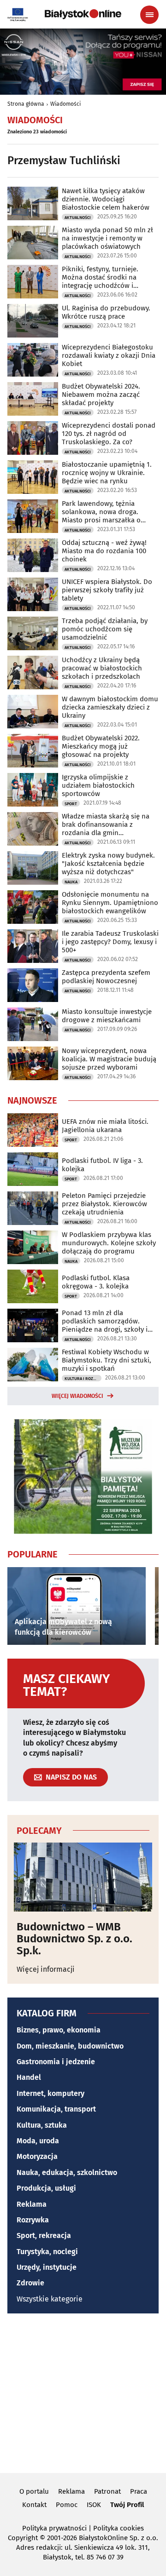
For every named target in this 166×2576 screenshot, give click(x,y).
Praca (139, 2491)
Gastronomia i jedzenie (56, 2062)
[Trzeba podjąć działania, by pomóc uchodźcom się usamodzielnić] (33, 633)
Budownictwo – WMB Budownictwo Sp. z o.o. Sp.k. (74, 1939)
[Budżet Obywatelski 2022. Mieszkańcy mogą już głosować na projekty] (33, 751)
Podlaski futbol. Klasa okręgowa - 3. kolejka (96, 1282)
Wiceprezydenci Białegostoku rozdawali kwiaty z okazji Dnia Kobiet (109, 355)
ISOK (94, 2505)
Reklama (32, 2204)
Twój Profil (127, 2505)
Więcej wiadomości (77, 1396)
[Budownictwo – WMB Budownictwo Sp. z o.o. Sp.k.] (83, 1877)
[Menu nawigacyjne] (149, 15)
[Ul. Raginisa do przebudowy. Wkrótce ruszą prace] (33, 321)
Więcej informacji (46, 1969)
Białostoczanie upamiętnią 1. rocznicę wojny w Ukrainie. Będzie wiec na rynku (107, 473)
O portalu (34, 2491)
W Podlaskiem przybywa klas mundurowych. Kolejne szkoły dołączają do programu (109, 1243)
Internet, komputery (50, 2093)
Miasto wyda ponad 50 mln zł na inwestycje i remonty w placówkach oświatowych (107, 238)
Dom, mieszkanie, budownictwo (70, 2046)
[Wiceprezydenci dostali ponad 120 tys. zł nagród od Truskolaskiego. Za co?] (33, 438)
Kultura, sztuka (42, 2125)
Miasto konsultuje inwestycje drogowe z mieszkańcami (107, 1016)
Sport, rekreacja (44, 2235)
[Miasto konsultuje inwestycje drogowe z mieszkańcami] (33, 1024)
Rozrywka (33, 2220)
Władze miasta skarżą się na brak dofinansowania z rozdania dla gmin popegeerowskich (106, 824)
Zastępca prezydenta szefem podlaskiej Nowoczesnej (106, 977)
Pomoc (67, 2505)
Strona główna (26, 104)
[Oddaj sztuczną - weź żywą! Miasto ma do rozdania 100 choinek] (33, 555)
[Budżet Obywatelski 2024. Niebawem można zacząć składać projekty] (33, 399)
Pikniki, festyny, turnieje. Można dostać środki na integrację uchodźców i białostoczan (100, 277)
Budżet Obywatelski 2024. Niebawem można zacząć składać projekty (101, 395)
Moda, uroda (38, 2141)
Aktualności (78, 218)
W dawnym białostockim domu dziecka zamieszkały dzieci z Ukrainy (110, 707)
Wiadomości (65, 104)
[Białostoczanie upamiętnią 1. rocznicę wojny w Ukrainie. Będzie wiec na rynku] (33, 477)
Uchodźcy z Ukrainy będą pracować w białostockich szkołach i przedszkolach (102, 668)
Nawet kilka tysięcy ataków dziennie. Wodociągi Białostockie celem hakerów (106, 199)
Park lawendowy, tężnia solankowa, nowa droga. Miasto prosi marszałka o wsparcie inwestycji (101, 512)
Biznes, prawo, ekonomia (59, 2030)
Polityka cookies (119, 2528)
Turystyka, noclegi (47, 2252)
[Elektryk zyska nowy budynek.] (33, 868)
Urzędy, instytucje (47, 2267)
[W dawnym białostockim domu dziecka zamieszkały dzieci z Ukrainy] (33, 712)
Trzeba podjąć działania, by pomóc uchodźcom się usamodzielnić (105, 629)
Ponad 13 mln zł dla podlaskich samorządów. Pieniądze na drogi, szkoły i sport (105, 1321)
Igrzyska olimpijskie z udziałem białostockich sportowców (98, 785)
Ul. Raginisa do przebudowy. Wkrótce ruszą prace (106, 312)
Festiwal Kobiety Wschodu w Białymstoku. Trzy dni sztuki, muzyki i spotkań (107, 1360)
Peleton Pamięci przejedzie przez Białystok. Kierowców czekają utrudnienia (104, 1204)
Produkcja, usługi (46, 2188)
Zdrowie (30, 2283)
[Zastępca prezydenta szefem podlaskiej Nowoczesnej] (33, 985)
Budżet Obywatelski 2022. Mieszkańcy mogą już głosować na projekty (101, 746)
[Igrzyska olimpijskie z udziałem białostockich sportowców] (33, 790)
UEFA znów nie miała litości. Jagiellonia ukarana (105, 1126)
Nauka (71, 882)
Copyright (23, 2538)
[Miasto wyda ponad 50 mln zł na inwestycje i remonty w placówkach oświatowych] (33, 243)
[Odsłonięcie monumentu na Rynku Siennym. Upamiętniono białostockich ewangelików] (33, 907)
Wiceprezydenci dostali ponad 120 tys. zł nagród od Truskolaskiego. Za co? (109, 434)
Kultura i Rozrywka (83, 1379)
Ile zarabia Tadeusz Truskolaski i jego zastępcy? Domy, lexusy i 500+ (110, 942)
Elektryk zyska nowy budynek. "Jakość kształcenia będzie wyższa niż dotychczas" (108, 864)
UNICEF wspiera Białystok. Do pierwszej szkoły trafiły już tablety (107, 590)
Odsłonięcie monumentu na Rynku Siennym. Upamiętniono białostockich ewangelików (110, 903)
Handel (29, 2077)
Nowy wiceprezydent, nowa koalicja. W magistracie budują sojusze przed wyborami (109, 1059)
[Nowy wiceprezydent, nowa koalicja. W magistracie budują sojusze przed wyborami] (33, 1063)
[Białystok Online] (83, 14)
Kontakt (34, 2505)
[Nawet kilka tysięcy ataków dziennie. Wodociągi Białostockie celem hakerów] (33, 203)
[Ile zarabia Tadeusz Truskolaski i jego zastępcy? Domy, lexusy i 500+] (33, 946)
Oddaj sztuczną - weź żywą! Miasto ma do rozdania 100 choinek (104, 551)
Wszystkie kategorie (50, 2299)
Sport (71, 804)
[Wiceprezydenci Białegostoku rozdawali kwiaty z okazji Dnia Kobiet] (33, 360)
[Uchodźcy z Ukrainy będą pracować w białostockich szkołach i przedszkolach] (33, 673)
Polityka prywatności (54, 2528)
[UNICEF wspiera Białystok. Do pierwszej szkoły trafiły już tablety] (33, 594)
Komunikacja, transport (56, 2109)
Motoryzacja (37, 2156)
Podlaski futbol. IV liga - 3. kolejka (102, 1165)
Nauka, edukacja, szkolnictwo (67, 2172)
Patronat (107, 2491)
